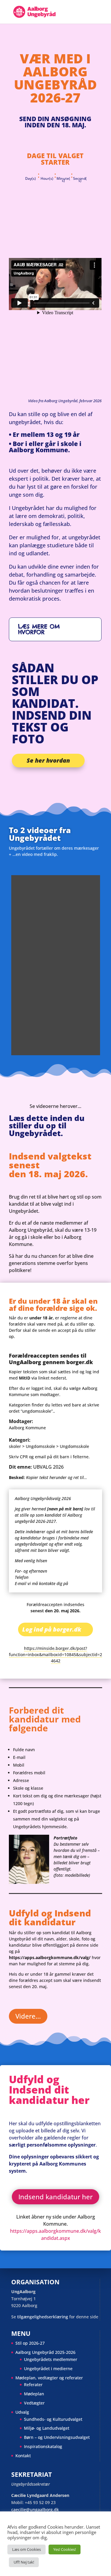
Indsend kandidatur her (55, 2197)
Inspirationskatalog (43, 2446)
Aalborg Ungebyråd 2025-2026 (45, 2352)
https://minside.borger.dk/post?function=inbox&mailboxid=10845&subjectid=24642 (55, 1654)
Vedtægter (34, 2403)
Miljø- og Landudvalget (47, 2428)
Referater (33, 2385)
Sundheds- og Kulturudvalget (53, 2419)
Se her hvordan (48, 760)
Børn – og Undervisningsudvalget (57, 2437)
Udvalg (22, 2412)
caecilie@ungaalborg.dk (35, 2510)
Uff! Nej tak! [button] (24, 2562)
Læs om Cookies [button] (26, 2549)
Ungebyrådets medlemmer (51, 2359)
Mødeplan (34, 2394)
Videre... (28, 2016)
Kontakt (23, 2456)
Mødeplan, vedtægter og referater (49, 2378)
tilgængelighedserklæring (43, 2317)
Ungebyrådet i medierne (48, 2369)
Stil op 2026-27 (30, 2343)
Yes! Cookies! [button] (65, 2549)
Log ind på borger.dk (52, 1629)
